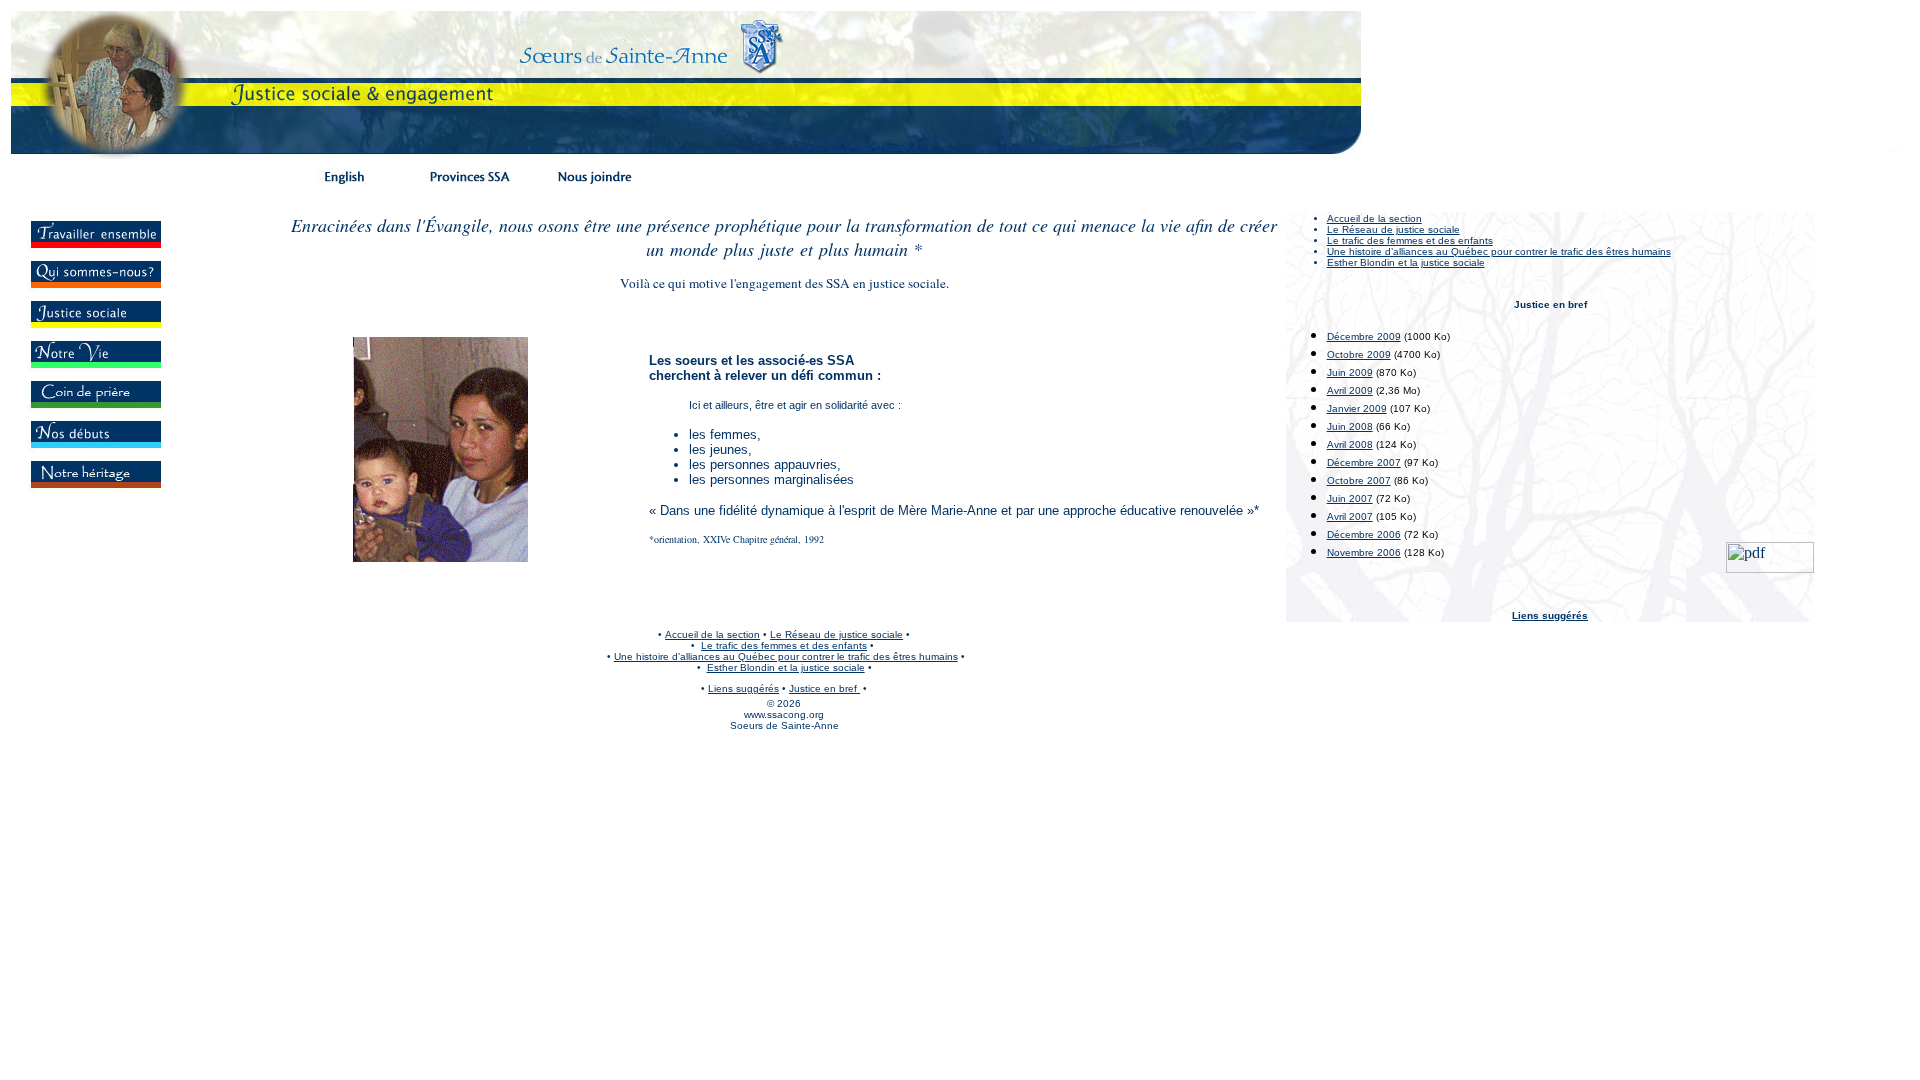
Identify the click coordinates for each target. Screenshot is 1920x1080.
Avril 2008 (1350, 444)
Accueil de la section (1374, 218)
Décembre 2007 (1364, 462)
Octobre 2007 (1359, 480)
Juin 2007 (1350, 498)
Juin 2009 (1350, 372)
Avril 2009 (1350, 390)
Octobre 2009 (1359, 354)
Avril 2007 (1350, 516)
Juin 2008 (1350, 426)
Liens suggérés (1550, 615)
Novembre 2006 (1364, 552)
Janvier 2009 (1357, 408)
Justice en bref (824, 688)
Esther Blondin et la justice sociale (1406, 262)
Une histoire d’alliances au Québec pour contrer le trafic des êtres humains (786, 656)
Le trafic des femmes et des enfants (1410, 240)
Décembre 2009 (1364, 336)
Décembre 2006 (1364, 534)
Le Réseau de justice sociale (1393, 229)
